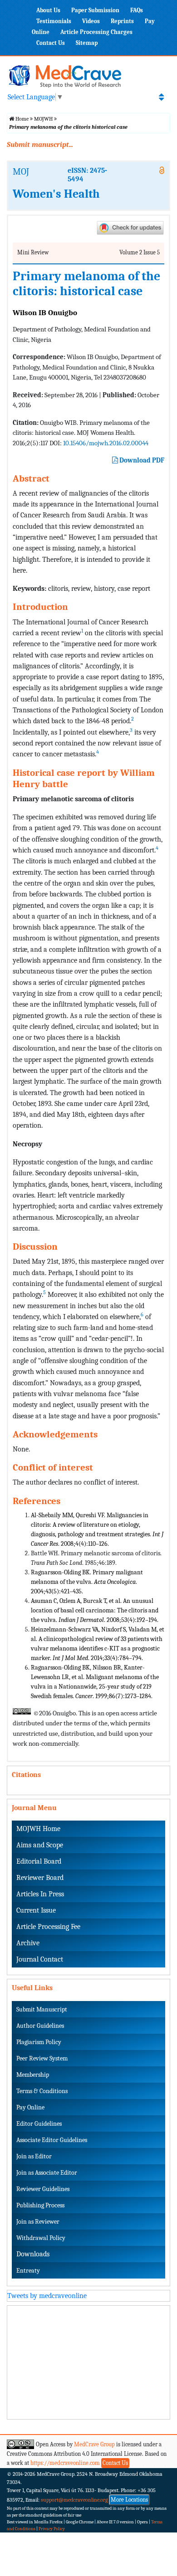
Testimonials (54, 21)
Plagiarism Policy (39, 2042)
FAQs (137, 10)
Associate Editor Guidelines (52, 2140)
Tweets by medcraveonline (47, 2296)
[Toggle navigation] (161, 97)
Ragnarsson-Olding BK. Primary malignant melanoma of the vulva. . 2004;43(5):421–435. (87, 1582)
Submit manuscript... (40, 145)
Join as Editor (34, 2156)
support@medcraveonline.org (74, 2500)
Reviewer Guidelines (43, 2189)
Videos (91, 21)
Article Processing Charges (96, 32)
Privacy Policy (52, 2529)
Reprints (122, 21)
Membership (33, 2075)
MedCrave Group (94, 2444)
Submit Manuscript (42, 2009)
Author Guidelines (40, 2026)
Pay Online (30, 2107)
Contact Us (51, 43)
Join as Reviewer (38, 2222)
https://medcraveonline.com (66, 2463)
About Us (48, 10)
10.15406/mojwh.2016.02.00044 (106, 443)
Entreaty (28, 2271)
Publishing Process (40, 2205)
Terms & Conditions (42, 2091)
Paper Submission (95, 10)
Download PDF (141, 460)
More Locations (129, 2500)
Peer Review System (42, 2058)
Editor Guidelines (39, 2124)
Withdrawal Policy (41, 2238)
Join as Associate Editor (47, 2173)
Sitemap (87, 43)
